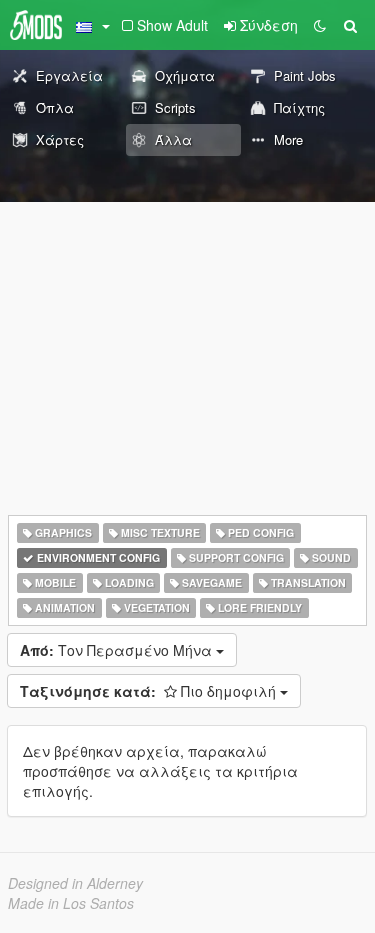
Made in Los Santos (71, 903)
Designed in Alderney (75, 883)
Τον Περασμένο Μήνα (118, 650)
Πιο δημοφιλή (150, 691)
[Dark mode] (320, 25)
